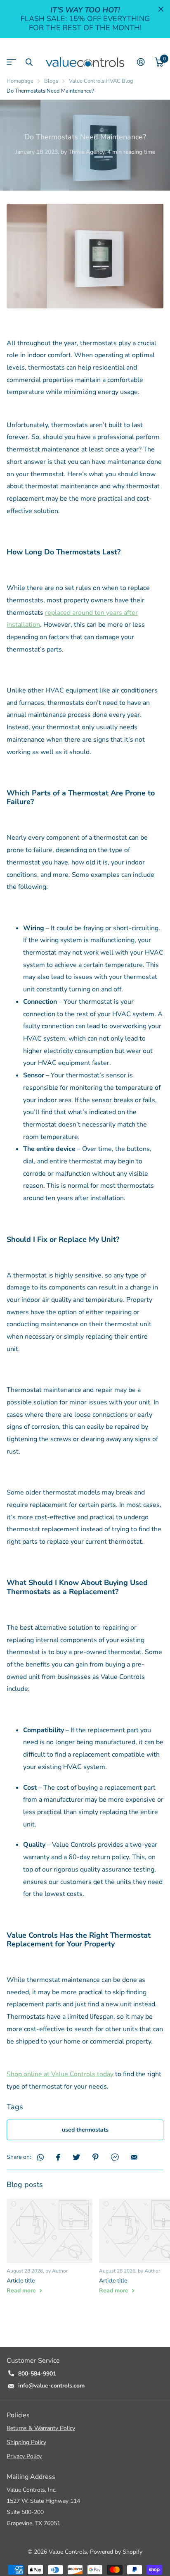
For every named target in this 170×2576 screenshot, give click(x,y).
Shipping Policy (26, 2442)
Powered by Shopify (116, 2552)
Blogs (51, 81)
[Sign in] (141, 62)
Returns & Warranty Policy (41, 2428)
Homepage (20, 81)
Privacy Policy (24, 2456)
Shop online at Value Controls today (60, 2074)
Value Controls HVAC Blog (101, 81)
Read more (22, 2291)
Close (161, 9)
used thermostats (85, 2130)
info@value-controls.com (51, 2386)
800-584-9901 (37, 2374)
